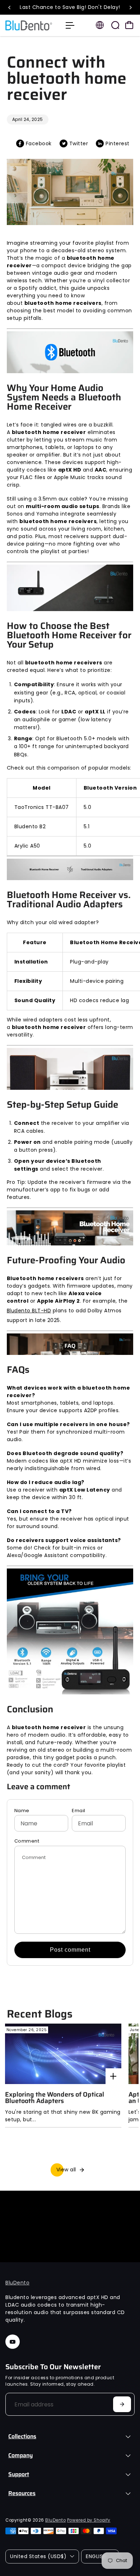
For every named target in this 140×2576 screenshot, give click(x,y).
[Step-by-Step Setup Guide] (70, 1073)
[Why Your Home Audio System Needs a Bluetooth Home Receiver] (70, 356)
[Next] (130, 8)
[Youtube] (13, 2342)
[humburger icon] (70, 25)
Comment (27, 1841)
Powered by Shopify (89, 2520)
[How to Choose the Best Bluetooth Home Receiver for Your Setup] (70, 592)
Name (22, 1811)
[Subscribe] (122, 2404)
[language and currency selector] (100, 25)
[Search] (115, 25)
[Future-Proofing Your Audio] (70, 1232)
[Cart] (129, 25)
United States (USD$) (38, 2556)
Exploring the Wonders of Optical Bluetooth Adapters (55, 2098)
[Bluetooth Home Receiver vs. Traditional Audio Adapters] (70, 873)
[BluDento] (32, 25)
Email (79, 1811)
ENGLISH (96, 2556)
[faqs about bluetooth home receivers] (70, 1348)
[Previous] (10, 8)
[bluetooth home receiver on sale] (70, 1635)
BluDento (17, 2283)
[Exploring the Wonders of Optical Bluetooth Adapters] (63, 2054)
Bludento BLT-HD (29, 1311)
